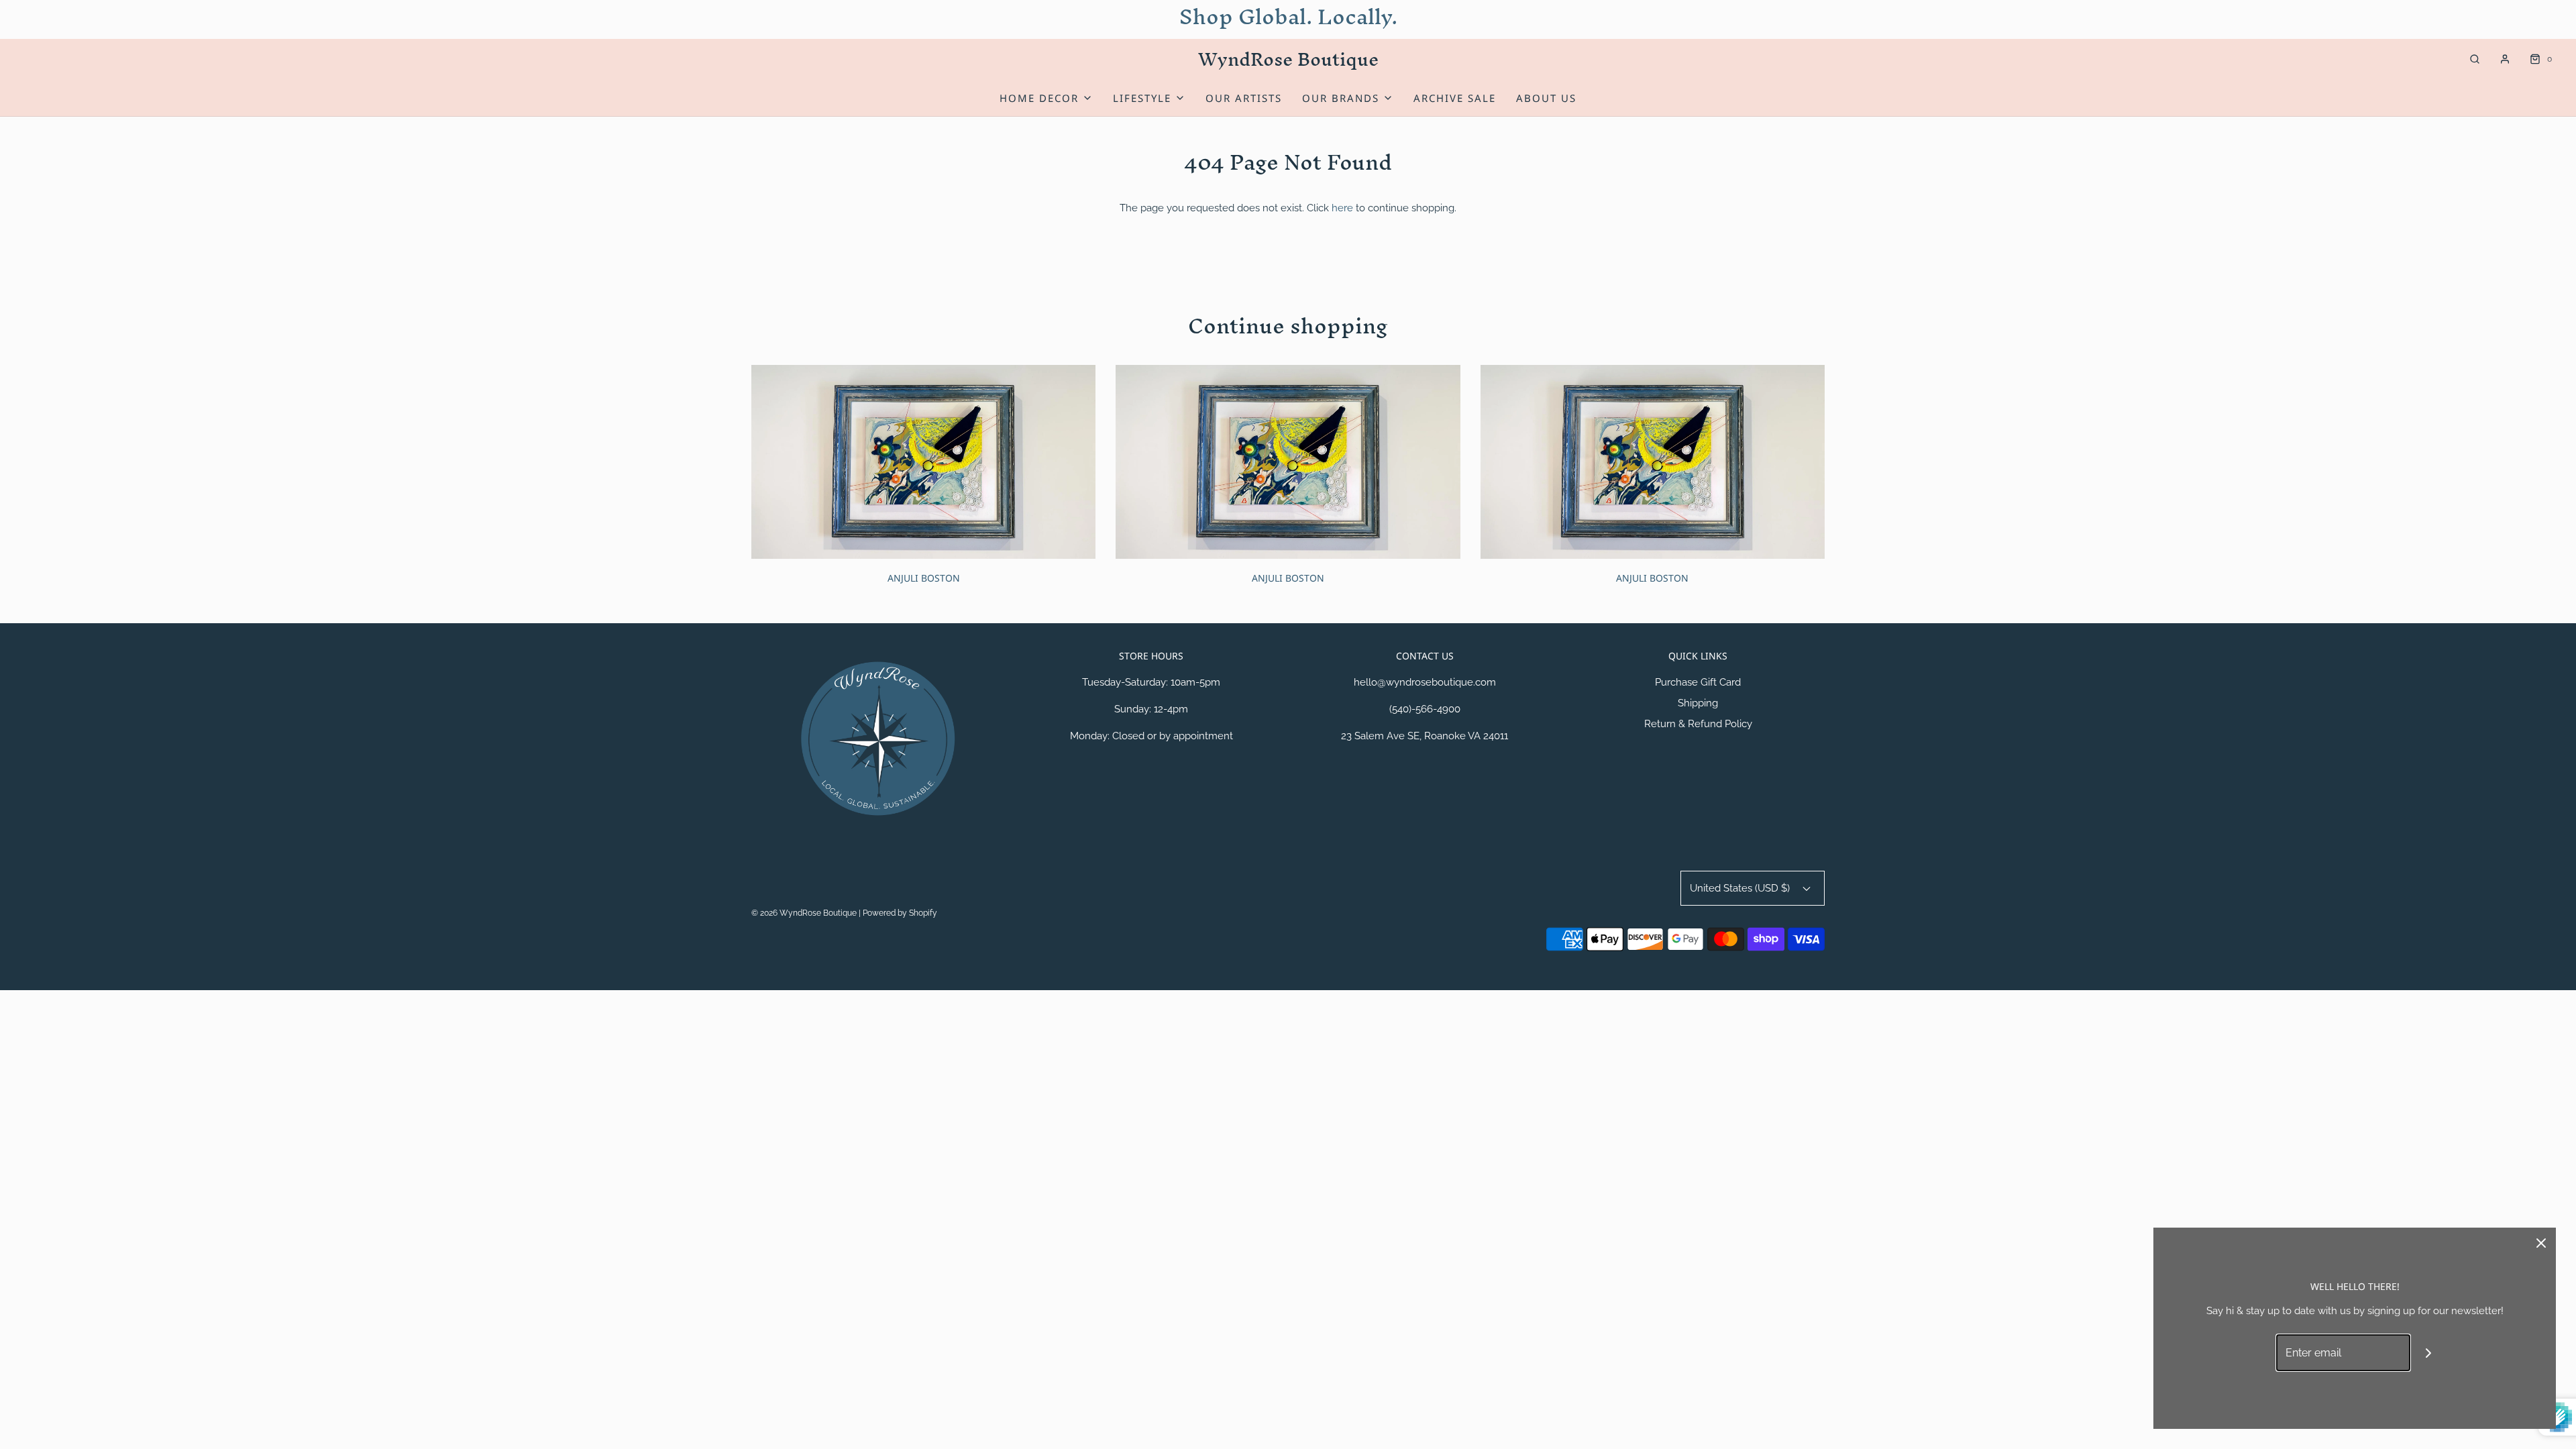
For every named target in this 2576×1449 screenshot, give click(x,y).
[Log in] (2505, 59)
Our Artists (1244, 98)
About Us (1546, 98)
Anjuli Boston (924, 578)
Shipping (1698, 703)
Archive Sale (1455, 98)
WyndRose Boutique (1288, 59)
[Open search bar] (2475, 59)
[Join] (2429, 1353)
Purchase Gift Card (1698, 682)
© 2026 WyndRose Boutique (805, 913)
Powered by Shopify (900, 913)
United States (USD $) (1741, 888)
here (1342, 208)
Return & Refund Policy (1698, 724)
